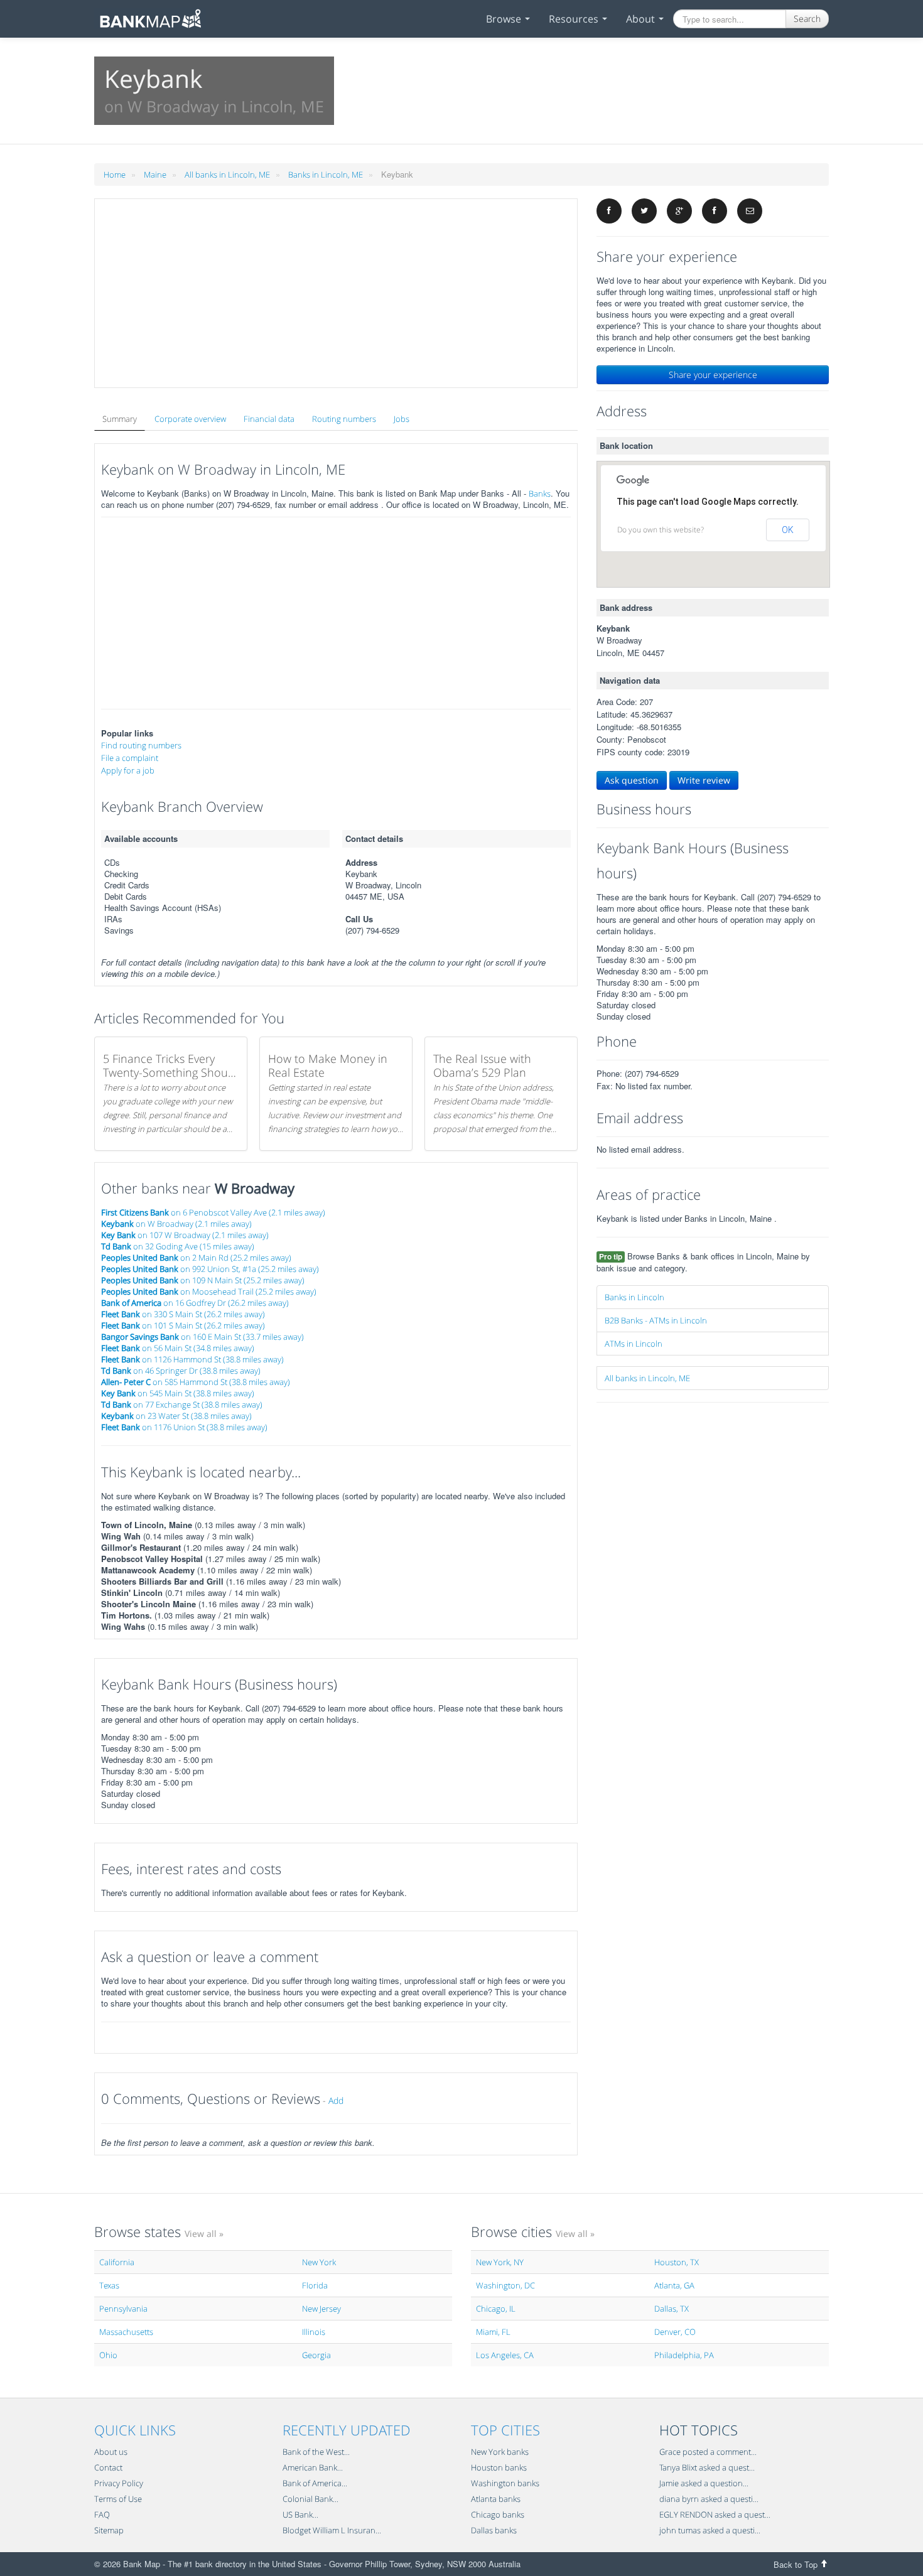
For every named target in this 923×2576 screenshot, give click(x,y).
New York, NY (500, 2262)
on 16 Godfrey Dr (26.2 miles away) (195, 1303)
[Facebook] (609, 211)
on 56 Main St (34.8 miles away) (178, 1348)
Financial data (269, 419)
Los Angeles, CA (505, 2355)
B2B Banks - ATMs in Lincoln (656, 1320)
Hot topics (699, 2430)
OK (788, 530)
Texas (109, 2285)
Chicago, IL (496, 2309)
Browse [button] (505, 19)
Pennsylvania (123, 2309)
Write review (704, 780)
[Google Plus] (679, 211)
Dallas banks (494, 2530)
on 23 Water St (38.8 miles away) (176, 1416)
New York (319, 2262)
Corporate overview (190, 419)
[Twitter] (644, 211)
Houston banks (499, 2467)
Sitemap (109, 2530)
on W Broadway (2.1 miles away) (176, 1224)
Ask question (632, 780)
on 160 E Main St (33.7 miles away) (202, 1337)
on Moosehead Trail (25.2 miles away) (209, 1291)
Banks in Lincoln (634, 1297)
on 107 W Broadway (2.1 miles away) (185, 1235)
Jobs (402, 419)
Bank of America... (315, 2483)
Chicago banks (498, 2514)
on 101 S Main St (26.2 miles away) (183, 1325)
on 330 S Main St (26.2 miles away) (183, 1314)
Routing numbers (344, 419)
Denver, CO (675, 2332)
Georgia (316, 2355)
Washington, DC (505, 2285)
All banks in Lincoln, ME (227, 175)
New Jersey (321, 2309)
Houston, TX (677, 2262)
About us (111, 2452)
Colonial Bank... (310, 2499)
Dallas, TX (672, 2309)
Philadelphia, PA (684, 2355)
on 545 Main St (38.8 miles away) (178, 1393)
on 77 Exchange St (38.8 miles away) (182, 1404)
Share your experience (713, 375)
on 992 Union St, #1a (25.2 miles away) (210, 1269)
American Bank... (313, 2467)
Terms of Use (118, 2499)
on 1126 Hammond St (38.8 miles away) (192, 1359)
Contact (108, 2467)
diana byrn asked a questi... (709, 2499)
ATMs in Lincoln (634, 1344)
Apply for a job (128, 770)
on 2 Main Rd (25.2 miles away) (196, 1258)
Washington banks (505, 2483)
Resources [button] (575, 19)
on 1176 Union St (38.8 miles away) (184, 1427)
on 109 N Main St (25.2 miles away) (203, 1280)
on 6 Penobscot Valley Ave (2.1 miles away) (213, 1212)
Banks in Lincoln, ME (326, 175)
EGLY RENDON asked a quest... (715, 2514)
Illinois (314, 2332)
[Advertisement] (336, 293)
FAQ (102, 2514)
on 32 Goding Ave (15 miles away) (178, 1246)
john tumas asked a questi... (710, 2530)
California (117, 2262)
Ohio (108, 2355)
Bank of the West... (316, 2452)
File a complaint (130, 758)
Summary (120, 419)
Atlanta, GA (674, 2285)
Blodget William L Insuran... (332, 2530)
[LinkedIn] (715, 211)
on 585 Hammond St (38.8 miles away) (196, 1382)
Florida (315, 2285)
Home (115, 175)
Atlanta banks (496, 2499)
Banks (540, 493)
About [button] (642, 19)
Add (336, 2100)
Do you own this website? (661, 530)
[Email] (750, 211)
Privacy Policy (119, 2483)
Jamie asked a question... (704, 2483)
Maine (155, 175)
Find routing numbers (141, 745)
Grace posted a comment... (708, 2452)
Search (807, 19)
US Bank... (300, 2514)
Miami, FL (493, 2332)
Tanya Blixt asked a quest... (707, 2467)
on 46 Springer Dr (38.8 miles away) (181, 1371)
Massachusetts (126, 2332)
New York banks (500, 2452)
